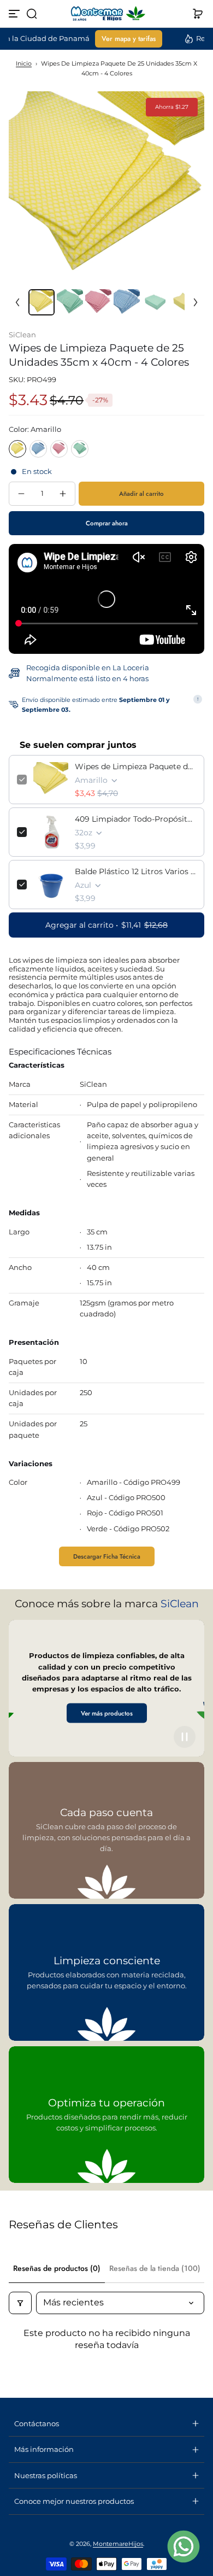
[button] (32, 14)
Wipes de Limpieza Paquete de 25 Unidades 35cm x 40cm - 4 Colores (135, 766)
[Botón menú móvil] (15, 14)
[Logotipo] (106, 14)
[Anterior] (17, 302)
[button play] (185, 1737)
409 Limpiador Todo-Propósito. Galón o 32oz (135, 819)
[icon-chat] (184, 2546)
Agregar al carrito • (106, 925)
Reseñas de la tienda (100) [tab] (155, 2268)
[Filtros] (20, 2303)
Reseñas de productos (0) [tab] (57, 2268)
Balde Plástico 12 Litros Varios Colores (135, 871)
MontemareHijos (118, 2544)
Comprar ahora (107, 523)
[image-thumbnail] (42, 302)
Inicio (24, 63)
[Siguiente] (196, 302)
